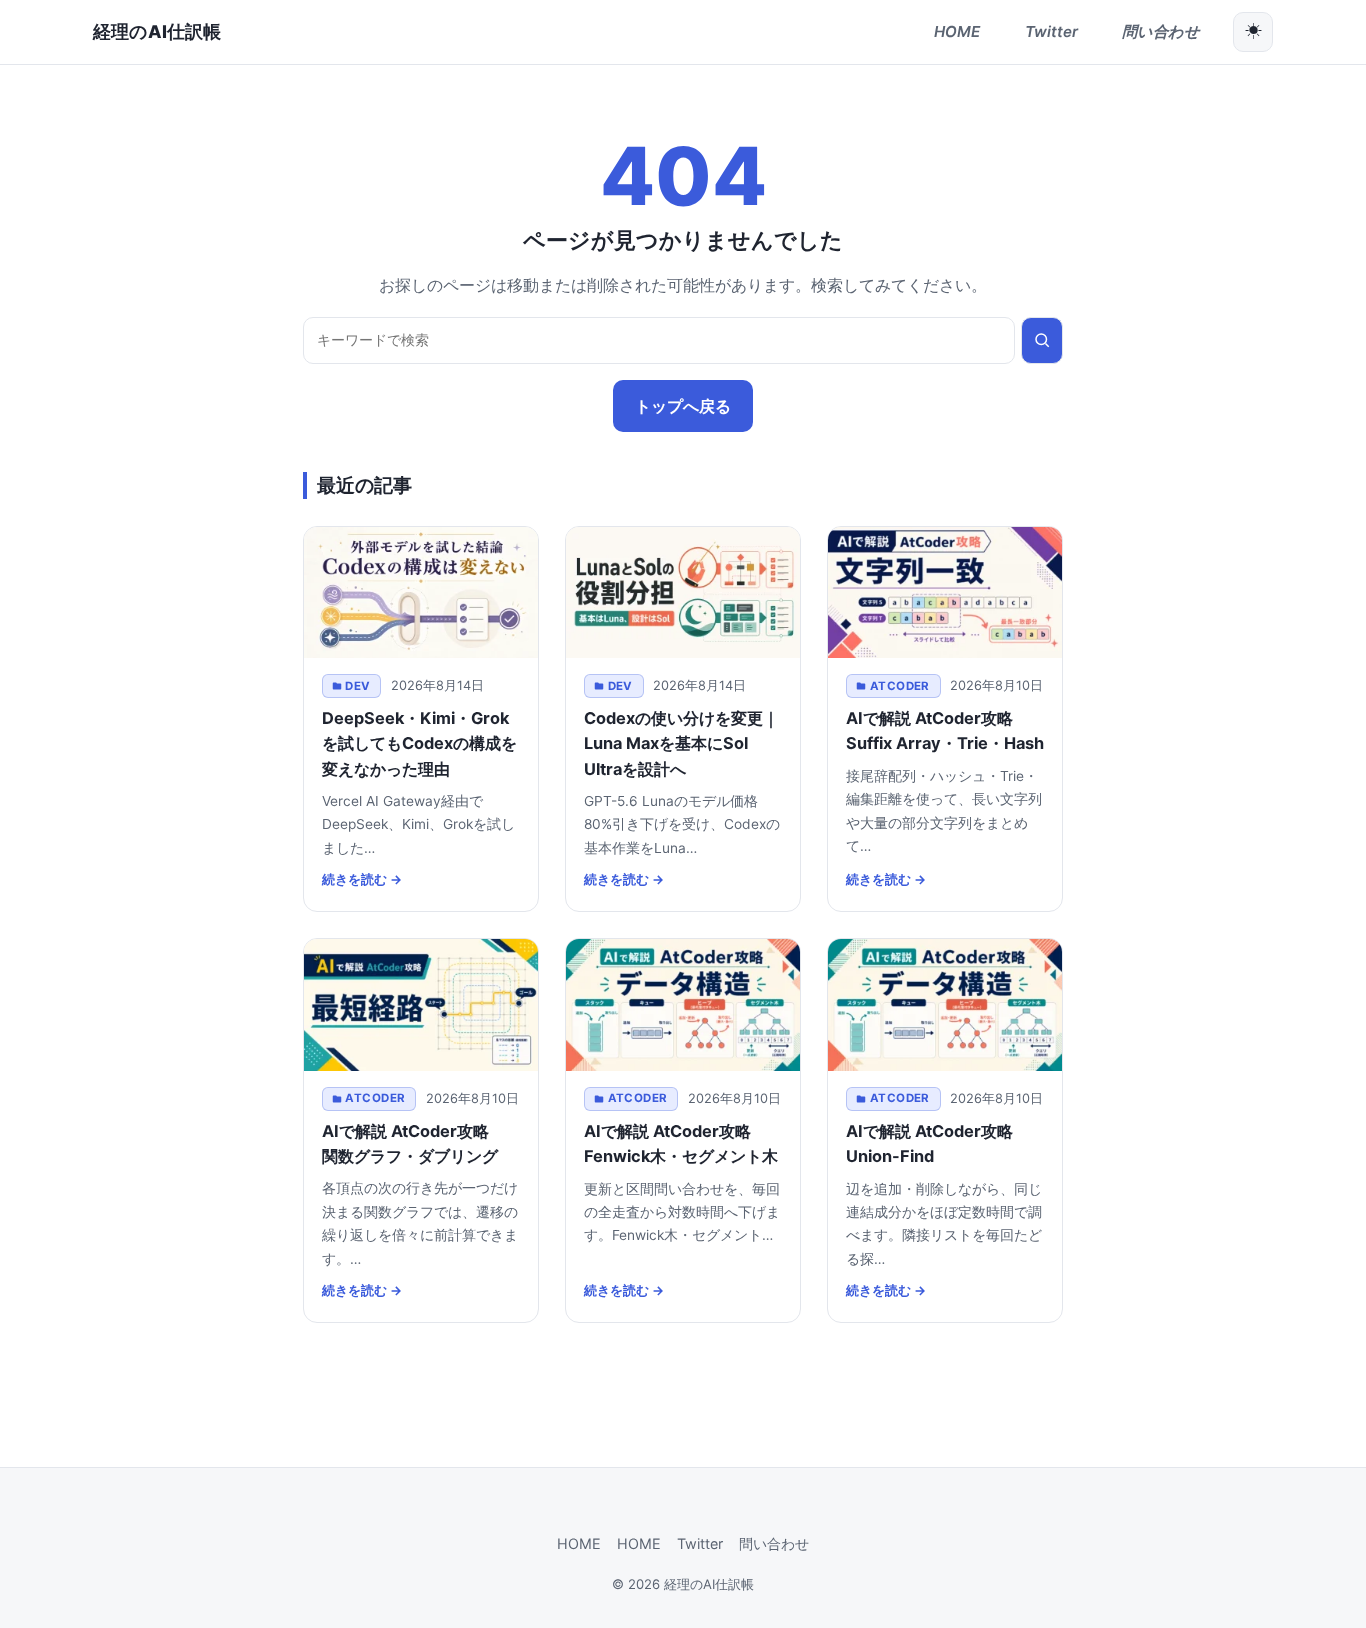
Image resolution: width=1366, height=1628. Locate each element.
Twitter (700, 1543)
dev (357, 686)
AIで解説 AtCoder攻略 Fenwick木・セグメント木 (681, 1143)
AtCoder (900, 686)
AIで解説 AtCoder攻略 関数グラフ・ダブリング (413, 1143)
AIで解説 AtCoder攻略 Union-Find (937, 1143)
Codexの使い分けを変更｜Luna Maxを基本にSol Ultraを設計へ (681, 743)
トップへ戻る (683, 406)
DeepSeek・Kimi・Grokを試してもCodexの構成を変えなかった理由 (419, 743)
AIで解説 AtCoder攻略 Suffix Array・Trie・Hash (945, 730)
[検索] (1042, 341)
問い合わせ (774, 1543)
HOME (579, 1543)
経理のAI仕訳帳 (157, 31)
